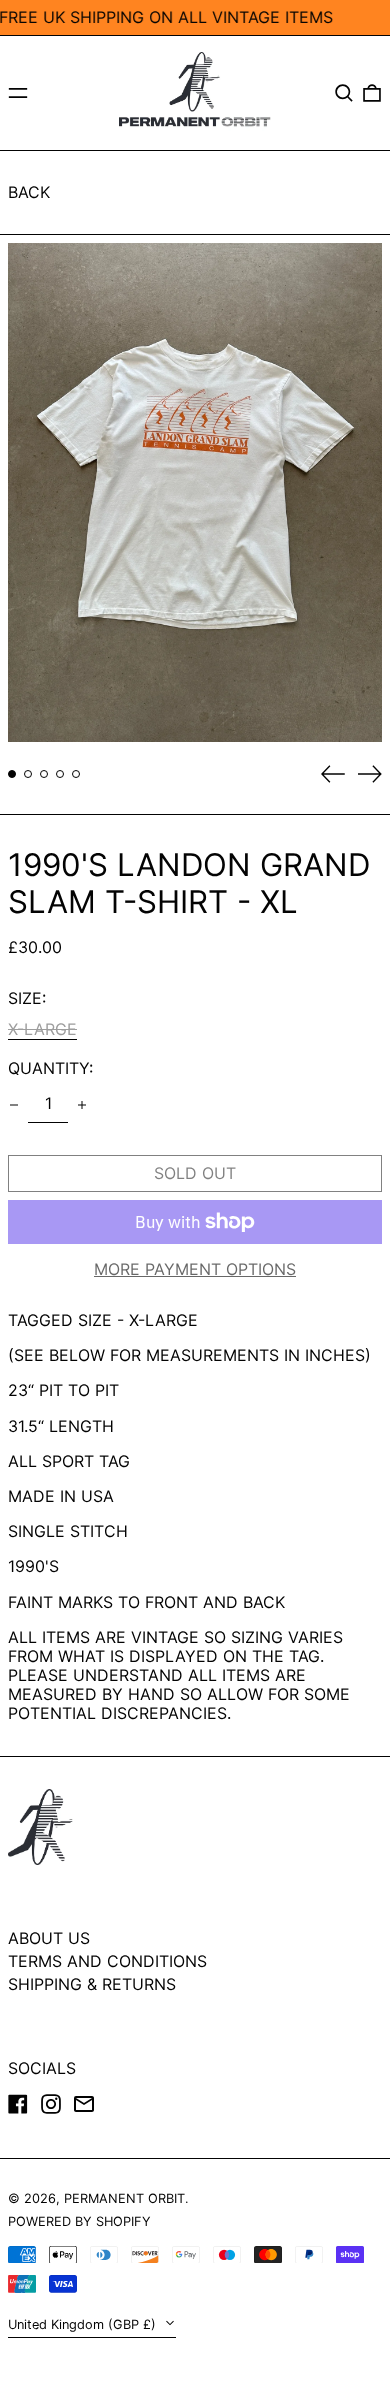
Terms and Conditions (107, 1961)
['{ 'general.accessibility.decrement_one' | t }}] (14, 1105)
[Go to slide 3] (44, 774)
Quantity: (50, 1068)
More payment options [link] (195, 1269)
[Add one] (82, 1105)
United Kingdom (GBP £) (84, 2324)
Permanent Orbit (124, 2198)
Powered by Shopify (79, 2221)
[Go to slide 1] (12, 774)
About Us (49, 1938)
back (29, 192)
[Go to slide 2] (28, 774)
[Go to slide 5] (76, 774)
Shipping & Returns (92, 1984)
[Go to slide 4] (60, 774)
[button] (344, 93)
